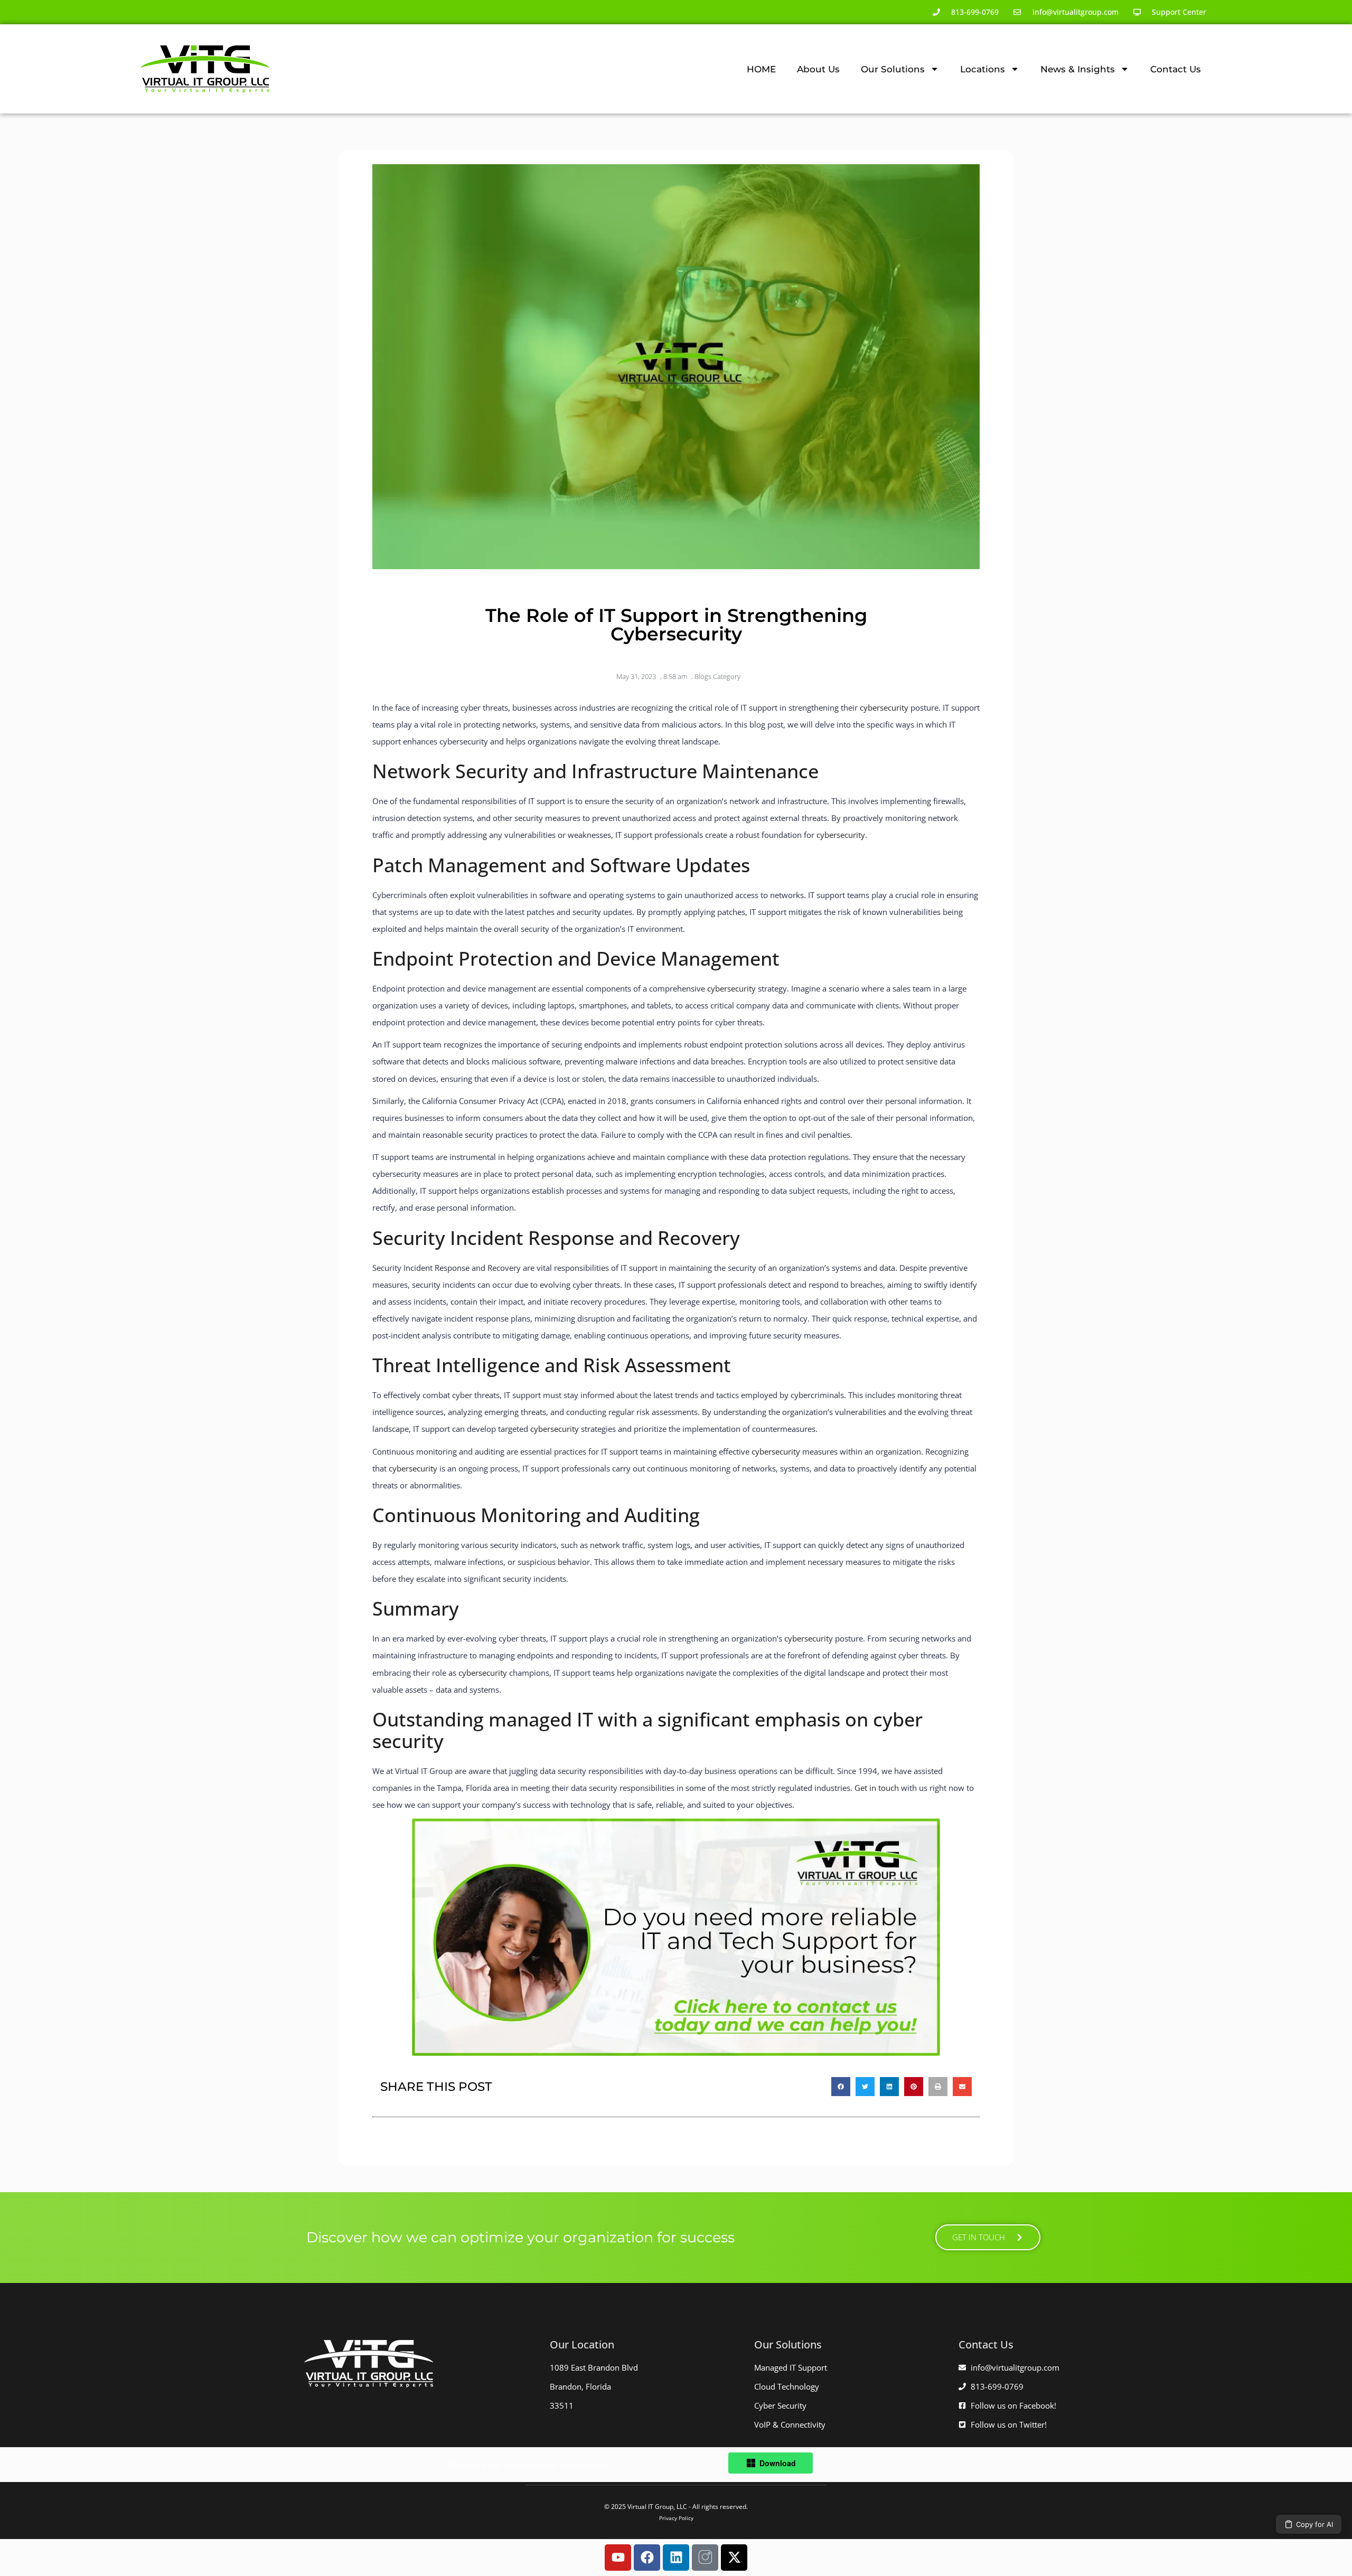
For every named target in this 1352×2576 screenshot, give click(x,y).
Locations (983, 69)
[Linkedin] (676, 2558)
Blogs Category (717, 676)
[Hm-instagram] (705, 2558)
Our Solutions (893, 69)
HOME (761, 69)
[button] (841, 2087)
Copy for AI (1315, 2524)
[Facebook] (647, 2558)
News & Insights (1078, 69)
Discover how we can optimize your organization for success (520, 2237)
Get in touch (877, 1788)
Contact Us (1176, 69)
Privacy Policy (676, 2518)
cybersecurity (884, 707)
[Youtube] (618, 2558)
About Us (818, 69)
